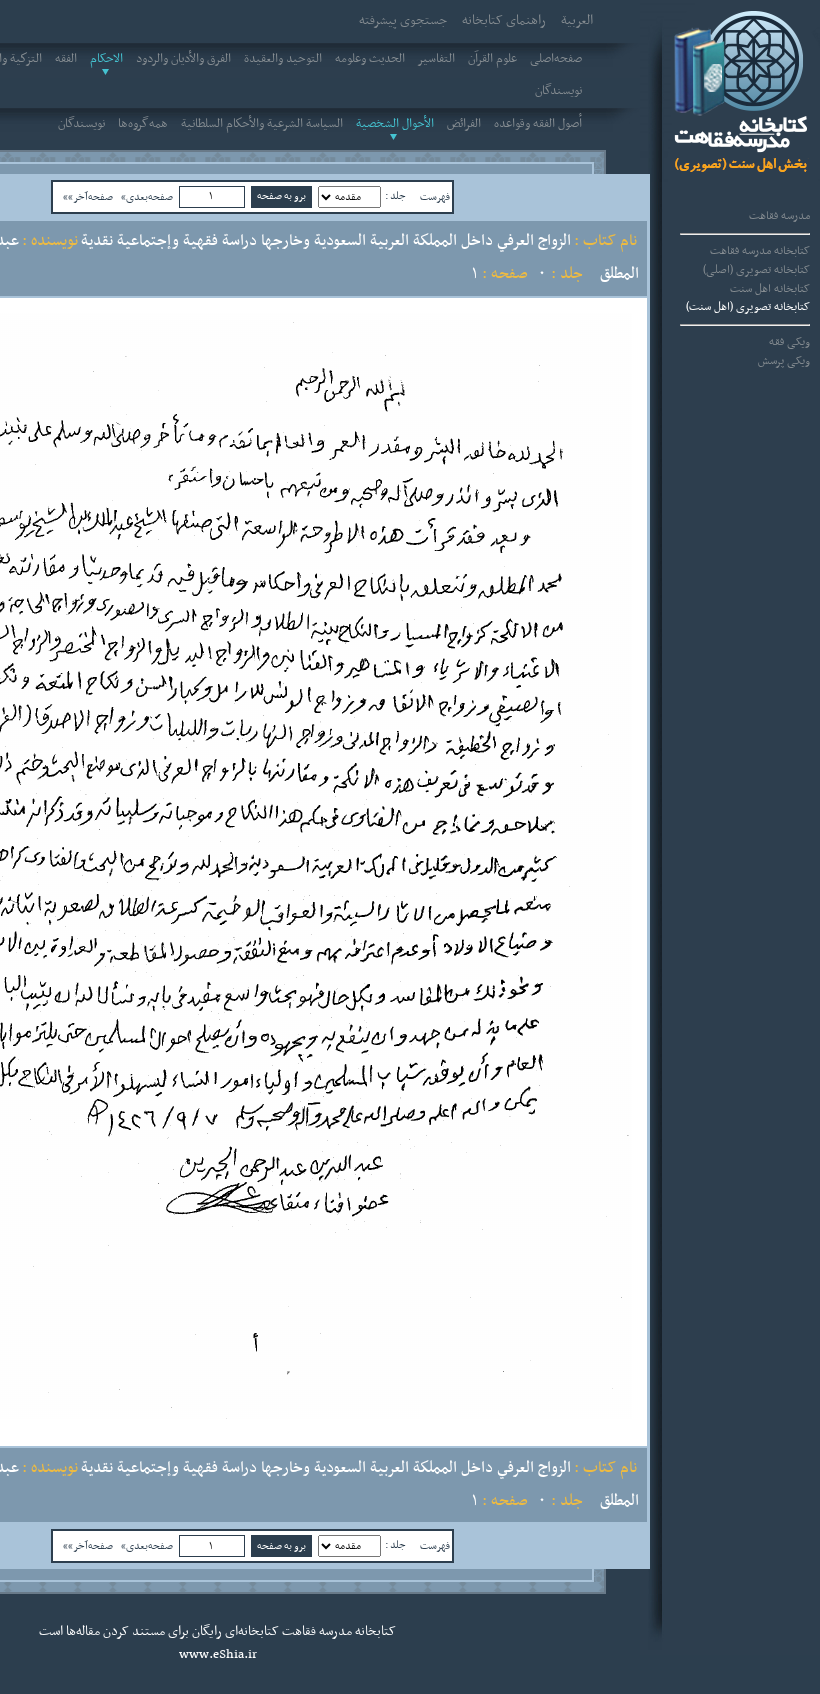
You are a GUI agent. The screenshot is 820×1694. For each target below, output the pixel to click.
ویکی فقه (789, 342)
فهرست (435, 197)
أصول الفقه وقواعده (538, 124)
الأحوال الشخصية (395, 124)
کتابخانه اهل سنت (770, 289)
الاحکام (106, 59)
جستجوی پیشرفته (403, 21)
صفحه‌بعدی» (147, 197)
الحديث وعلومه (370, 59)
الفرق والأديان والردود (183, 59)
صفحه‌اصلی (556, 59)
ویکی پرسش (784, 361)
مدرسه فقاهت (779, 216)
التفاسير (436, 59)
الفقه (66, 59)
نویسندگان (558, 91)
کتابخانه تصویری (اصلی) (756, 270)
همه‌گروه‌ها (143, 124)
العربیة (577, 21)
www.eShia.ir (218, 1655)
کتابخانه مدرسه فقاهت (760, 251)
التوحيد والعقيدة (283, 59)
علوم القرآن (492, 59)
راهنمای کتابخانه (504, 21)
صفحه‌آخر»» (88, 197)
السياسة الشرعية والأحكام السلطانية (262, 124)
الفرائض (464, 124)
